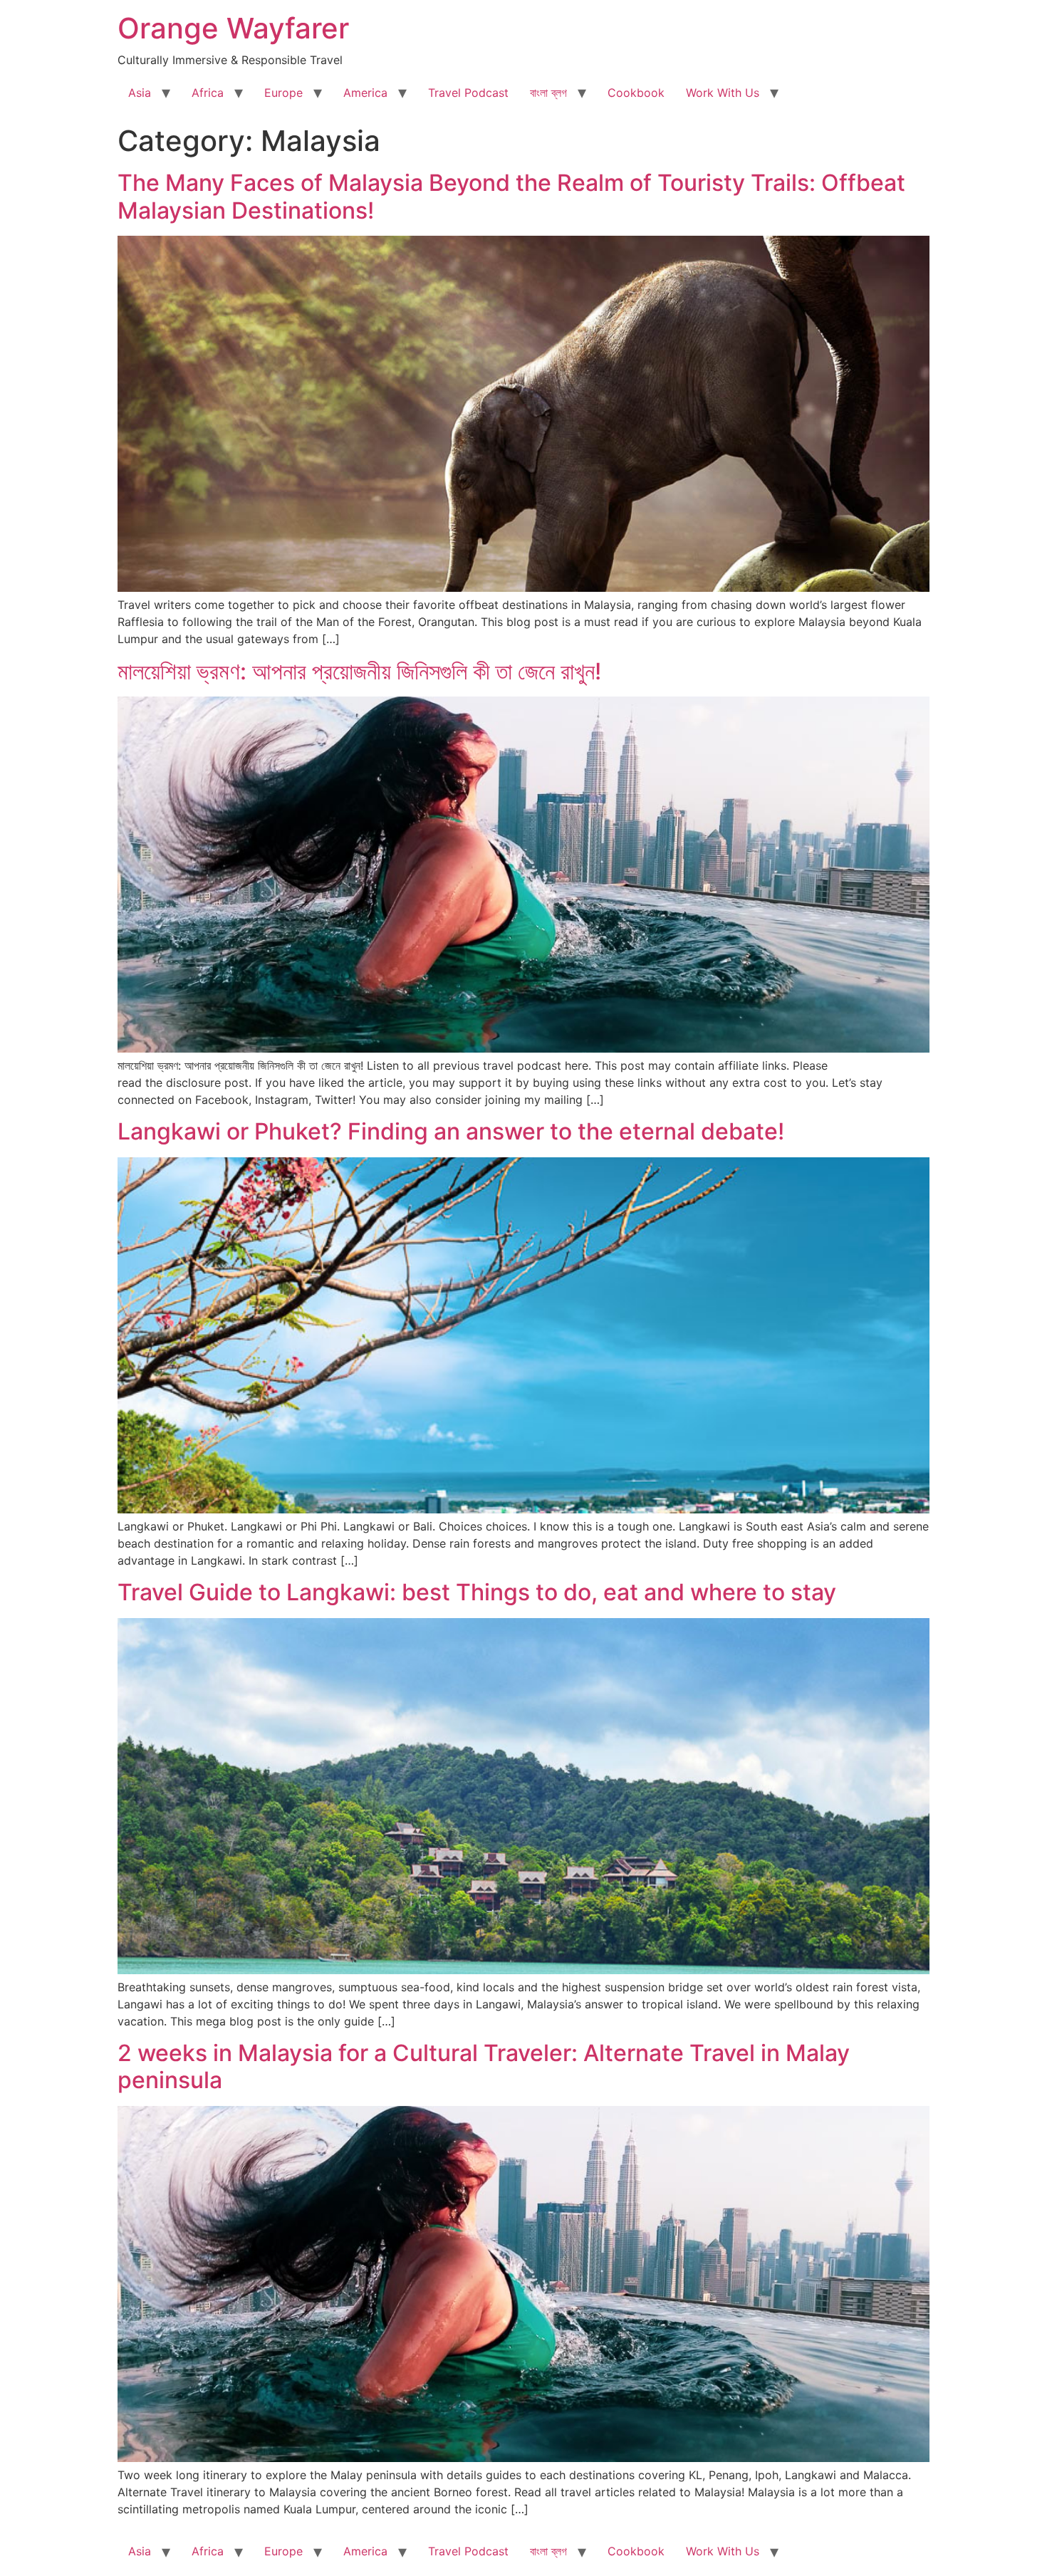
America (365, 93)
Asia (140, 93)
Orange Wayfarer (233, 28)
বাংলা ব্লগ (548, 93)
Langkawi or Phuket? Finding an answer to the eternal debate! (451, 1131)
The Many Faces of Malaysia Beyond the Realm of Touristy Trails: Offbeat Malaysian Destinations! (511, 196)
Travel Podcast (468, 93)
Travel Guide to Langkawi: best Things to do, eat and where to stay (477, 1592)
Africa (208, 93)
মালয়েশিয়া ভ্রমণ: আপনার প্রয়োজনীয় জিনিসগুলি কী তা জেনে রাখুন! (362, 671)
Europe (283, 93)
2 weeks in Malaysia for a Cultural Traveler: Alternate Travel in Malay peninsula (484, 2066)
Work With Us (723, 93)
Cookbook (636, 93)
